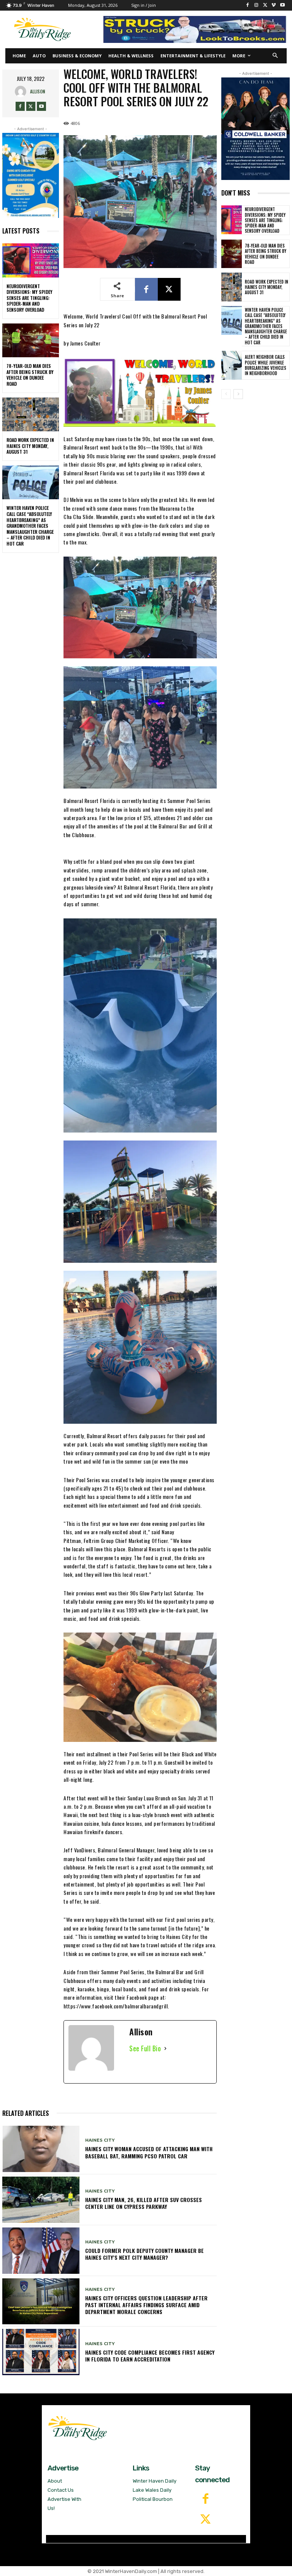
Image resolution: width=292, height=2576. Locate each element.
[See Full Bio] (165, 2048)
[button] (275, 56)
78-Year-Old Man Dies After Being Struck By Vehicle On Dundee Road (30, 375)
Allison (38, 91)
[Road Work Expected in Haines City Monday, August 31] (31, 415)
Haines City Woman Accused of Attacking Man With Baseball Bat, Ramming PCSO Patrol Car (149, 2152)
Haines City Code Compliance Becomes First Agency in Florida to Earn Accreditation (150, 2356)
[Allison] (22, 91)
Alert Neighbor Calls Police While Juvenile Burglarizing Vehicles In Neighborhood (266, 365)
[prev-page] (226, 394)
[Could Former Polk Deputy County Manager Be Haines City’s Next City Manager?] (41, 2251)
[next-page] (238, 394)
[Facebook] (248, 6)
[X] (265, 6)
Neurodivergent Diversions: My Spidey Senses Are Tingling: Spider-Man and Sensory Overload (29, 298)
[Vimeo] (274, 6)
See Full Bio (145, 2048)
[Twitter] (205, 2520)
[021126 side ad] (255, 129)
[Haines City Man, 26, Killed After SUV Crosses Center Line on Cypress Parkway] (41, 2200)
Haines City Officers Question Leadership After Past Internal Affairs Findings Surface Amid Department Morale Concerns (146, 2305)
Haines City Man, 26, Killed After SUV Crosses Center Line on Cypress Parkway (144, 2203)
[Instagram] (256, 6)
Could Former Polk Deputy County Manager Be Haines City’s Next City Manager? (144, 2254)
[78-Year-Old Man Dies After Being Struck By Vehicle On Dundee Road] (31, 341)
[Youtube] (282, 6)
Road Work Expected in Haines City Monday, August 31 (30, 446)
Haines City (100, 2140)
